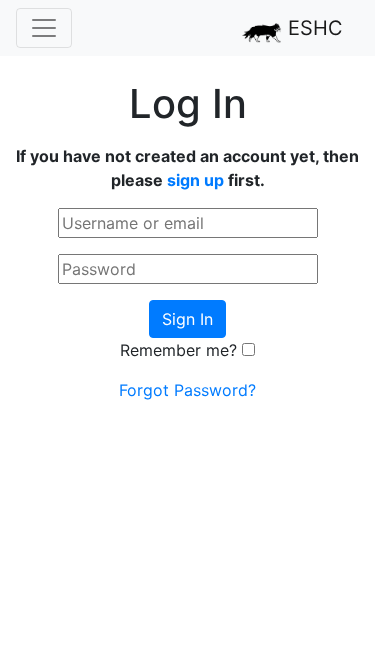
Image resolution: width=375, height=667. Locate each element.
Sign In (187, 319)
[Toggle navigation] (44, 28)
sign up (195, 180)
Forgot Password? (187, 390)
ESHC (312, 28)
